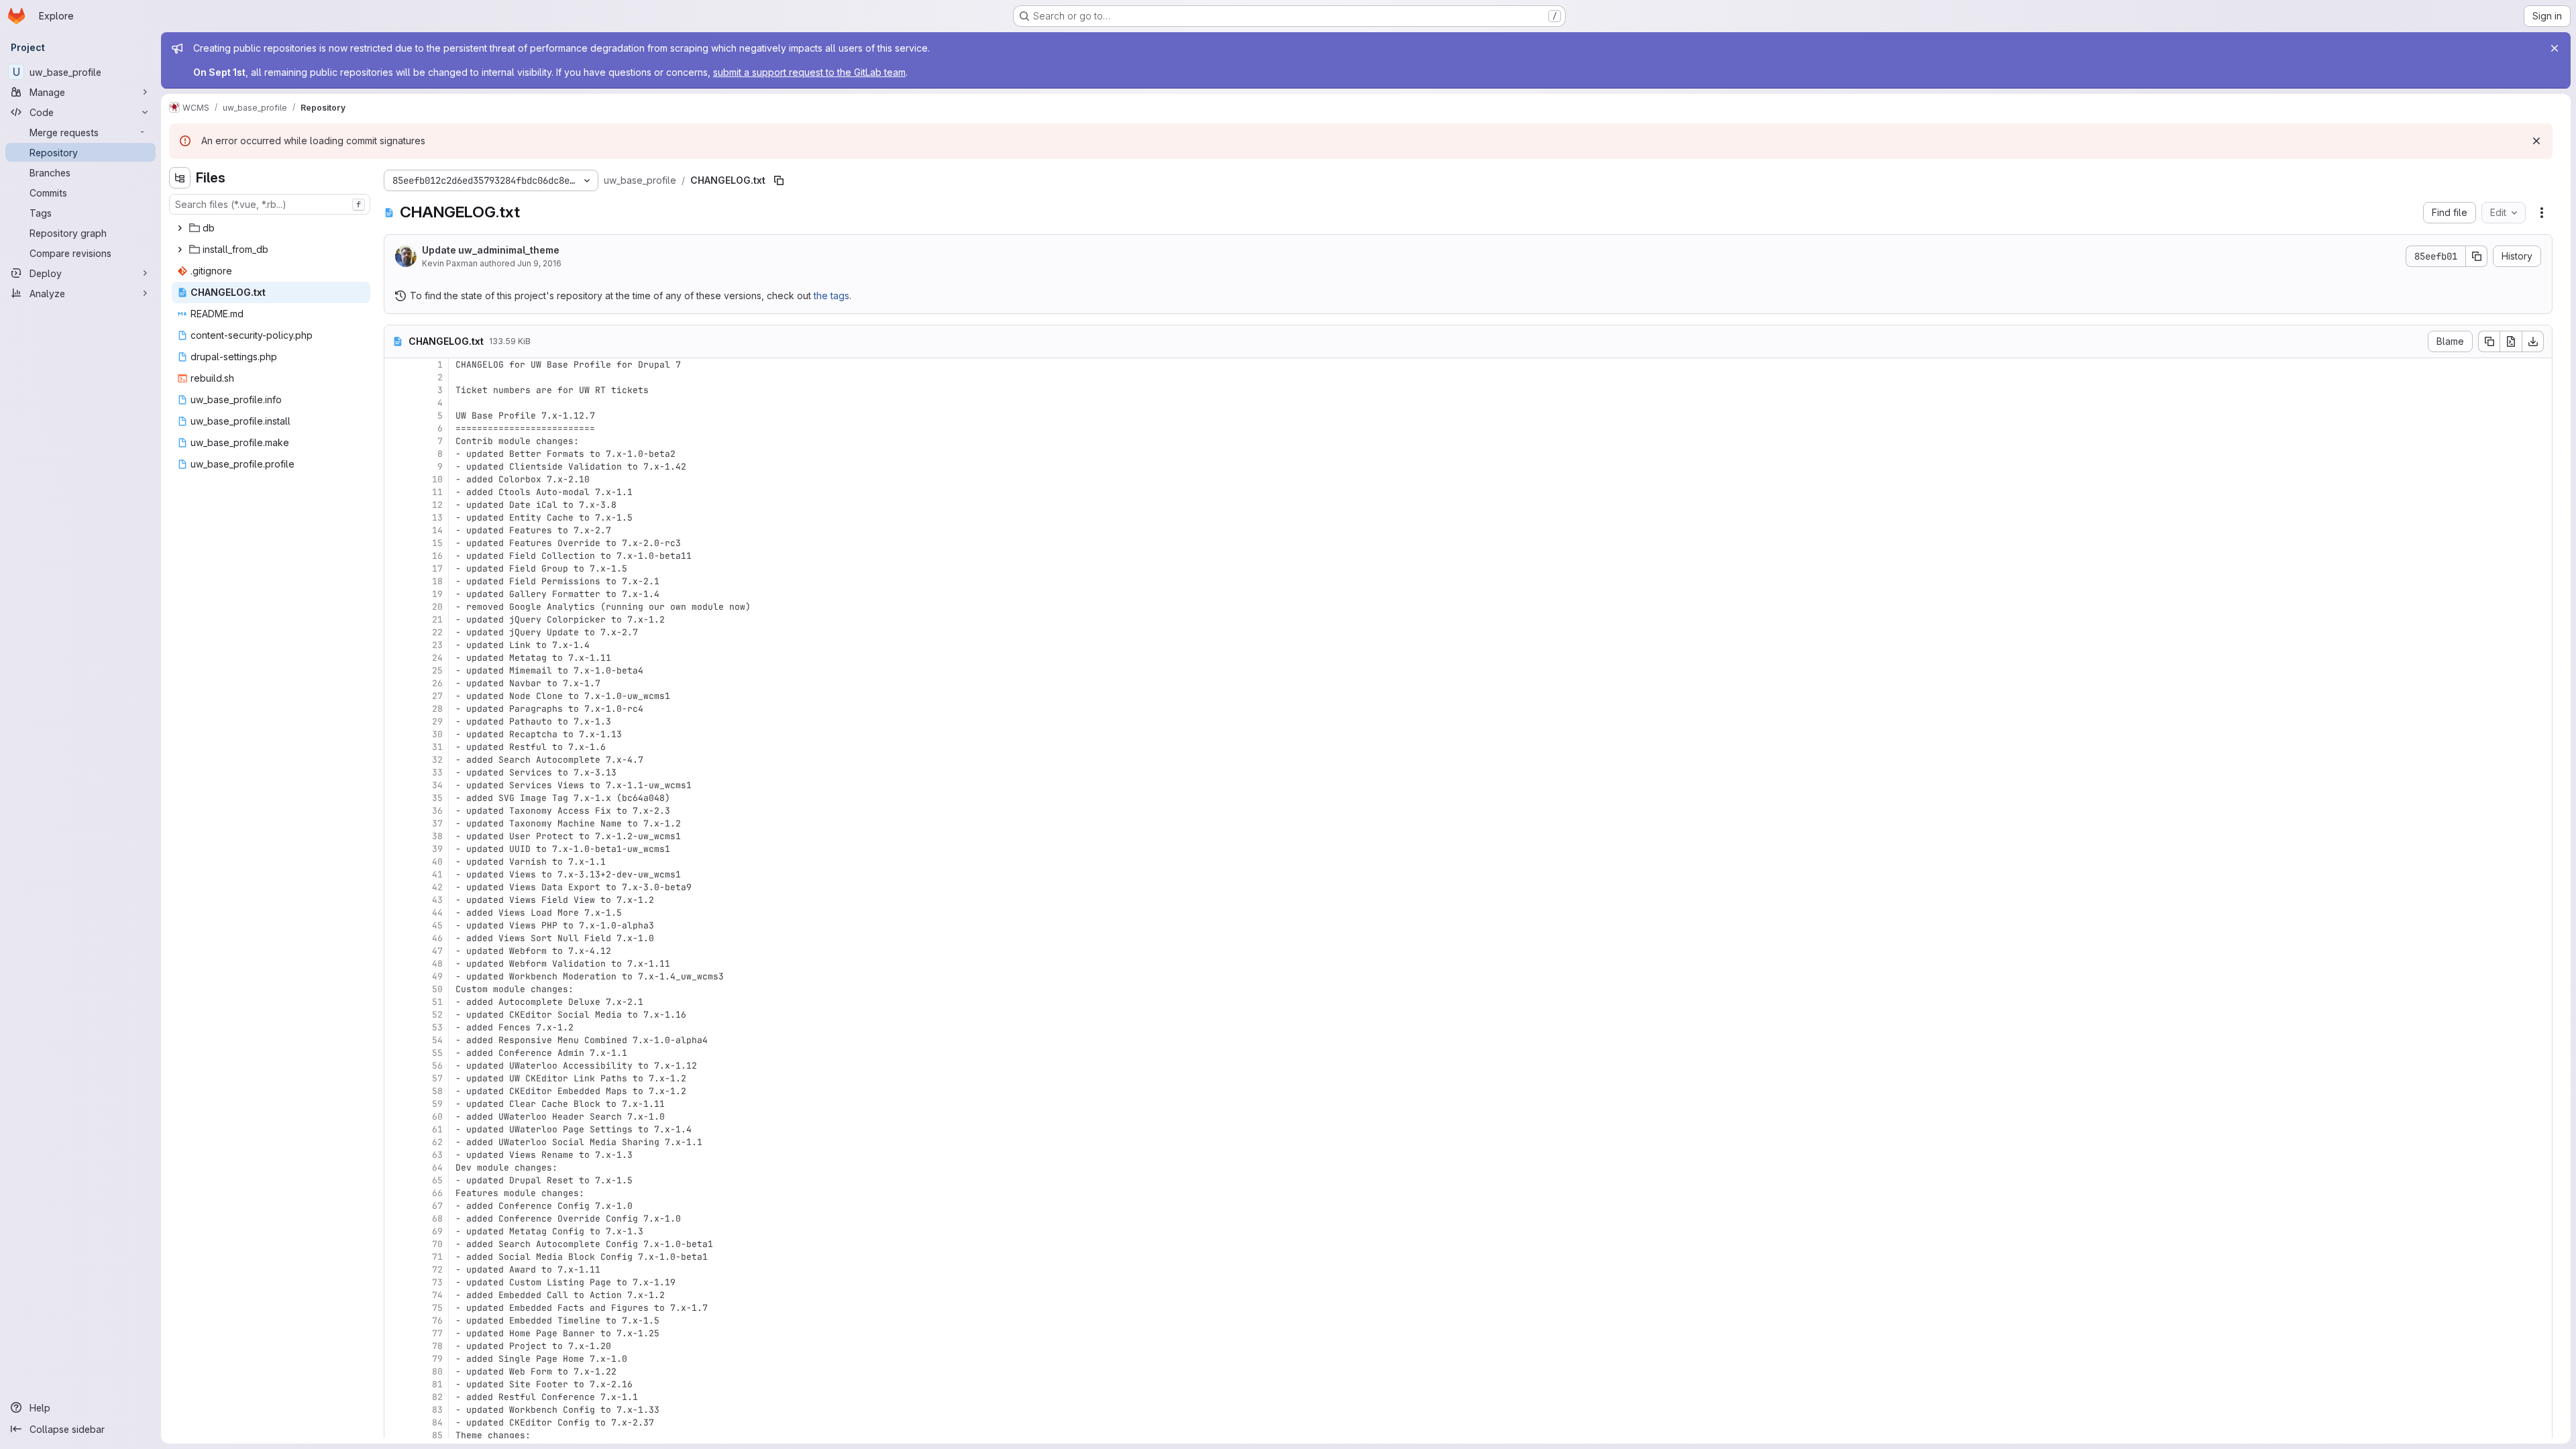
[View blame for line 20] (396, 607)
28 (437, 709)
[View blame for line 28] (396, 709)
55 (437, 1053)
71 (437, 1257)
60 (437, 1117)
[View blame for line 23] (396, 645)
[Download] (2533, 341)
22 (437, 632)
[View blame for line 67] (396, 1206)
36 (437, 811)
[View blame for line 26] (396, 683)
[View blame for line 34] (396, 785)
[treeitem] (271, 228)
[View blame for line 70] (396, 1244)
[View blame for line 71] (396, 1257)
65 (437, 1180)
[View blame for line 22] (396, 632)
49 (437, 976)
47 (437, 951)
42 (437, 887)
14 (437, 530)
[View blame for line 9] (396, 467)
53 (437, 1027)
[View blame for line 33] (396, 772)
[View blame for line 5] (396, 416)
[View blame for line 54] (396, 1040)
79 (437, 1359)
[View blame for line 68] (396, 1219)
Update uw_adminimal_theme (491, 250)
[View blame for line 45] (396, 925)
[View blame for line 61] (396, 1129)
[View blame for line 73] (396, 1282)
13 (437, 518)
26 (437, 683)
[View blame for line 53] (396, 1027)
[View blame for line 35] (396, 798)
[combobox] (270, 204)
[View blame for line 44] (396, 913)
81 (437, 1384)
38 (437, 836)
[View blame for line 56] (396, 1066)
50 (437, 989)
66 (437, 1193)
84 (437, 1423)
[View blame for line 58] (396, 1091)
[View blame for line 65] (396, 1180)
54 (437, 1040)
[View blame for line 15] (396, 543)
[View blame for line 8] (396, 454)
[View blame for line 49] (396, 976)
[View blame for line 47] (396, 951)
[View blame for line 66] (396, 1193)
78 (437, 1346)
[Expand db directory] (180, 228)
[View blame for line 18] (396, 581)
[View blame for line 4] (396, 403)
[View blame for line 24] (396, 658)
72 (437, 1270)
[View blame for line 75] (396, 1308)
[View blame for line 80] (396, 1372)
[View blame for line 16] (396, 556)
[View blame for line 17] (396, 569)
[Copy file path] (779, 180)
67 (437, 1206)
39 (437, 849)
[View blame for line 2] (396, 377)
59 (437, 1104)
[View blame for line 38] (396, 836)
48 (437, 964)
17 (437, 569)
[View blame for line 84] (396, 1423)
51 (437, 1002)
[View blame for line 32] (396, 760)
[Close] (2555, 48)
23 (437, 645)
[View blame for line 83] (396, 1410)
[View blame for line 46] (396, 938)
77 (437, 1333)
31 (437, 747)
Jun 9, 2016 (539, 263)
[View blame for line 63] (396, 1155)
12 (437, 505)
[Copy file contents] (2489, 341)
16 (437, 556)
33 (437, 772)
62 (437, 1142)
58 (437, 1091)
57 (437, 1078)
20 (437, 607)
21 (437, 620)
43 (437, 900)
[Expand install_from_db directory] (180, 250)
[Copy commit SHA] (2477, 256)
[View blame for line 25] (396, 670)
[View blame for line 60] (396, 1117)
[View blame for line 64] (396, 1168)
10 (437, 479)
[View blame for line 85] (396, 1435)
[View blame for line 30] (396, 734)
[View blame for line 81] (396, 1384)
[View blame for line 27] (396, 696)
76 (437, 1321)
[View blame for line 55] (396, 1053)
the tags (831, 296)
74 (437, 1295)
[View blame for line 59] (396, 1104)
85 (437, 1435)
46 (437, 938)
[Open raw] (2511, 341)
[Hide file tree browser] (180, 178)
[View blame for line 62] (396, 1142)
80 (437, 1372)
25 (437, 670)
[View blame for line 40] (396, 862)
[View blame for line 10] (396, 479)
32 (437, 760)
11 (437, 492)
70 (437, 1244)
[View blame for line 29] (396, 721)
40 (437, 862)
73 (437, 1282)
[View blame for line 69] (396, 1231)
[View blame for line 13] (396, 518)
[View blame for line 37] (396, 823)
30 (437, 734)
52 (437, 1015)
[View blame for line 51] (396, 1002)
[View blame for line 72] (396, 1270)
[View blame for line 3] (396, 390)
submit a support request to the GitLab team (809, 72)
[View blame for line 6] (396, 428)
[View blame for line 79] (396, 1359)
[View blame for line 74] (396, 1295)
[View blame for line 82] (396, 1397)
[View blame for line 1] (396, 365)
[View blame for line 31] (396, 747)
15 (437, 543)
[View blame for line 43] (396, 900)
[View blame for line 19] (396, 594)
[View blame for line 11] (396, 492)
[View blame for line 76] (396, 1321)
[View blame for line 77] (396, 1333)
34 (437, 785)
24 (437, 658)
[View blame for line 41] (396, 874)
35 (437, 798)
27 (437, 696)
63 (437, 1155)
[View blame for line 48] (396, 964)
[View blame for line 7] (396, 441)
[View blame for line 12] (396, 505)
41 (437, 874)
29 (437, 721)
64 (437, 1168)
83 (437, 1410)
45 (437, 925)
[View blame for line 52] (396, 1015)
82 (437, 1397)
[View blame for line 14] (396, 530)
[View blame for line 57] (396, 1078)
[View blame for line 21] (396, 620)
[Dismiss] (2536, 141)
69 (437, 1231)
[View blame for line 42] (396, 887)
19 (437, 594)
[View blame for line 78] (396, 1346)
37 (437, 823)
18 (437, 581)
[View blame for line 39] (396, 849)
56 (437, 1066)
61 (437, 1129)
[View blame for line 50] (396, 989)
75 (437, 1308)
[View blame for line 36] (396, 811)
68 (437, 1219)
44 (437, 913)
